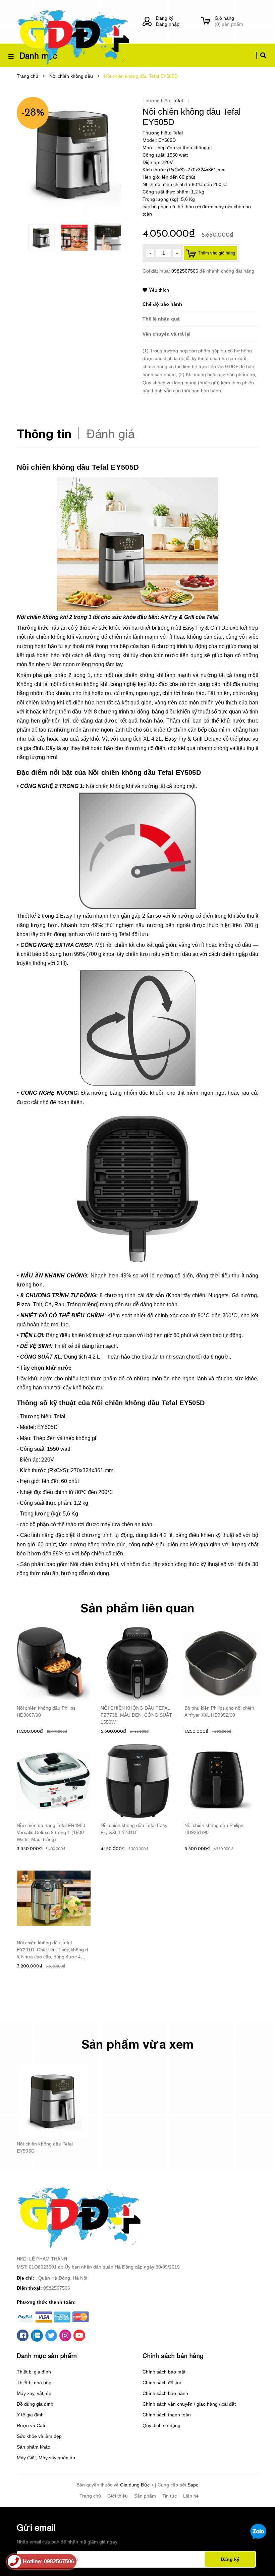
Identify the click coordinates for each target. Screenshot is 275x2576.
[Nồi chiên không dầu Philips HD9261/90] (221, 1781)
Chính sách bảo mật (164, 2372)
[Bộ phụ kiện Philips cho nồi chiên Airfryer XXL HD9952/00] (221, 1664)
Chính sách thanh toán (167, 2415)
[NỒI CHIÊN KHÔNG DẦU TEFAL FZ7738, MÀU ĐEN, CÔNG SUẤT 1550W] (137, 1664)
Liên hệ (191, 2496)
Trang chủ (90, 2496)
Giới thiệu (118, 2496)
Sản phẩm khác (33, 2447)
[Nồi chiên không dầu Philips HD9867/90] (54, 1664)
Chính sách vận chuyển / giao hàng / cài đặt (189, 2404)
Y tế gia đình (30, 2415)
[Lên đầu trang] (257, 2560)
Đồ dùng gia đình (35, 2404)
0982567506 (185, 271)
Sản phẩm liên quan (137, 1608)
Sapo (193, 2485)
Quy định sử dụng (161, 2425)
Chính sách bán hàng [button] (173, 2356)
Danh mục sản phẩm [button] (47, 2356)
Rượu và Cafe (32, 2425)
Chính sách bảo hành (165, 2393)
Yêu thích (159, 290)
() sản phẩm (229, 21)
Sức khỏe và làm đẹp (39, 2436)
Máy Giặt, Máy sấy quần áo (46, 2458)
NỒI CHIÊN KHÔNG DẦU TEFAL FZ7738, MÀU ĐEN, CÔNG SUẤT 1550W (136, 1715)
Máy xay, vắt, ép (34, 2393)
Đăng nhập (168, 24)
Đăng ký (165, 18)
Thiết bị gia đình (34, 2372)
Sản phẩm (145, 2496)
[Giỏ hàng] (206, 21)
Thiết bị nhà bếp (34, 2383)
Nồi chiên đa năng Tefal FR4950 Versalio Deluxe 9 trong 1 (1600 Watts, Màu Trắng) (51, 1832)
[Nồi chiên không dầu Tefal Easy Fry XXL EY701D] (137, 1781)
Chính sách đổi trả (162, 2383)
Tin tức (170, 2496)
